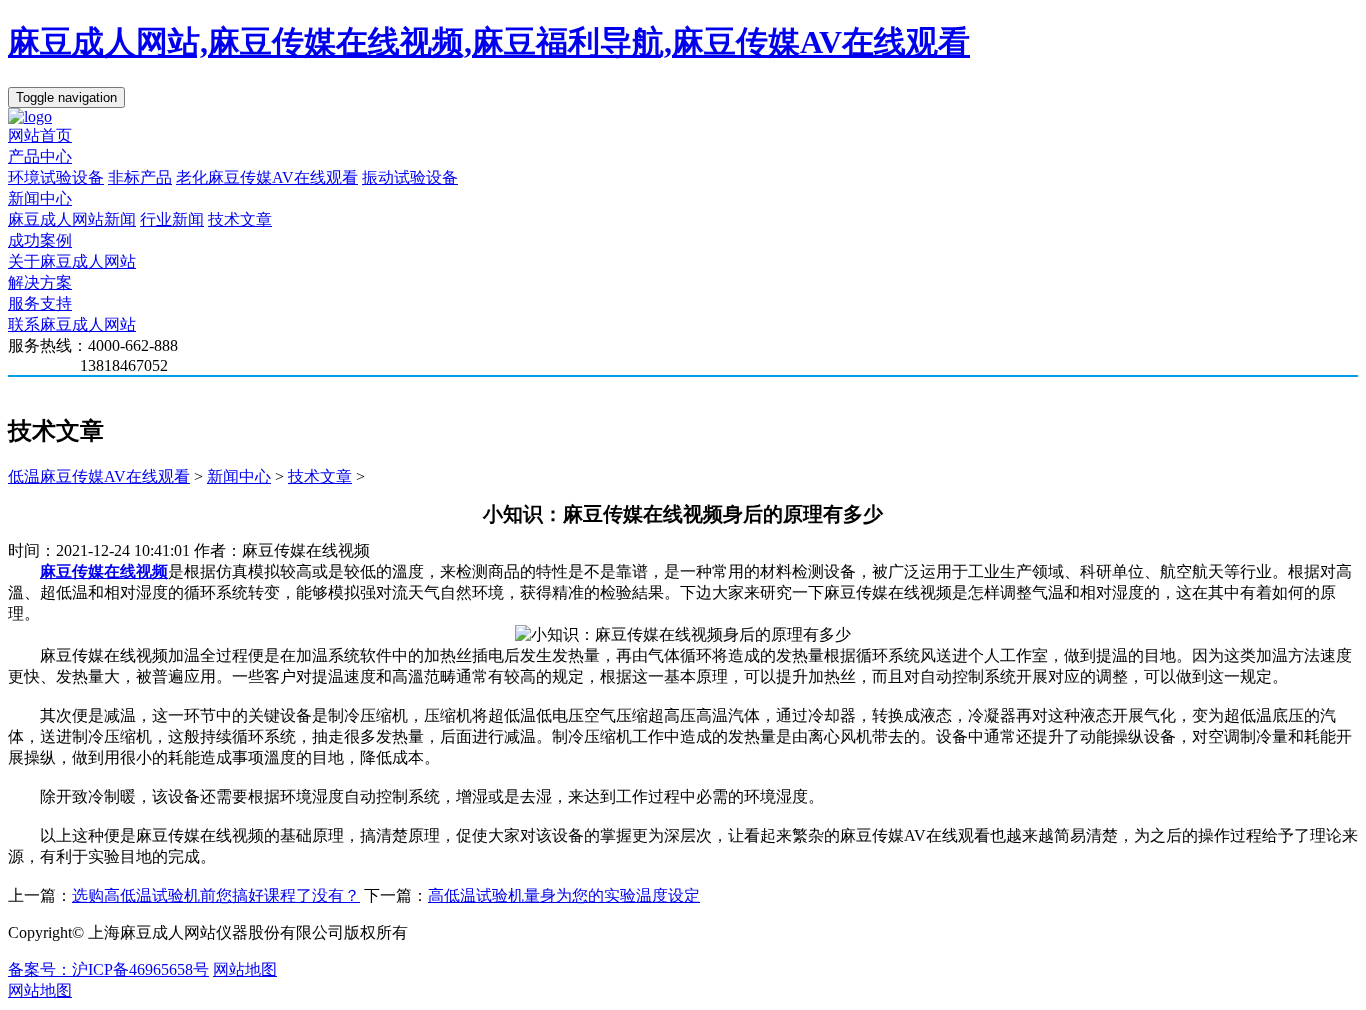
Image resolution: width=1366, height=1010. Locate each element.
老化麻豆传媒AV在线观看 (267, 177)
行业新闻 (172, 219)
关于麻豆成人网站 (72, 261)
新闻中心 (40, 198)
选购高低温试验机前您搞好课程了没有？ (216, 895)
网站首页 (40, 135)
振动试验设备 (410, 177)
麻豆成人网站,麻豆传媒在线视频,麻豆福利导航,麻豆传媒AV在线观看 (489, 42)
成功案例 (40, 240)
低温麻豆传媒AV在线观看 (99, 476)
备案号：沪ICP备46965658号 (108, 969)
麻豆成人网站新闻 (72, 219)
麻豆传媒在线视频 (104, 571)
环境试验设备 (56, 177)
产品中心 (40, 156)
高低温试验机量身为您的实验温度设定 (564, 895)
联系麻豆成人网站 (72, 324)
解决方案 (40, 282)
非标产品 (140, 177)
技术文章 (240, 219)
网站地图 (245, 969)
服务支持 (40, 303)
